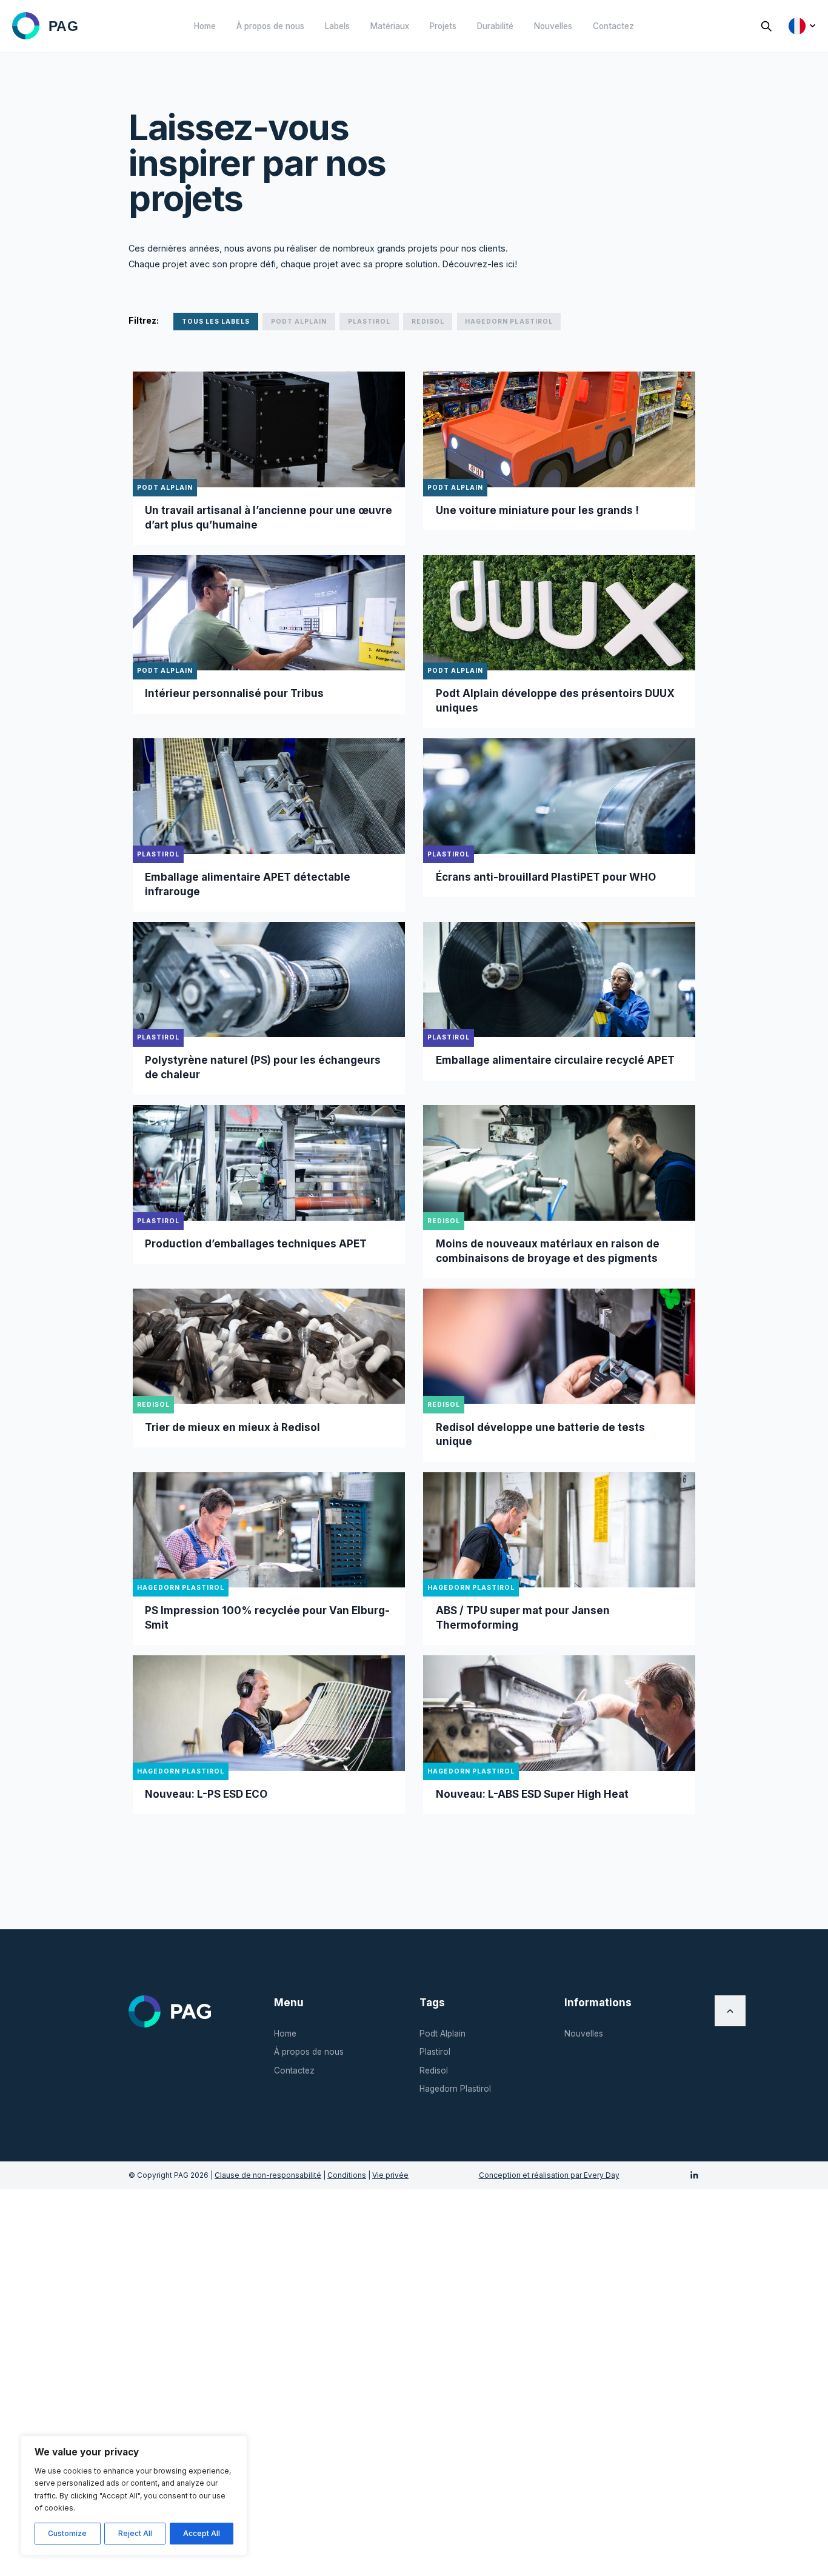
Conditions (347, 2175)
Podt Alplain (299, 321)
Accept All (202, 2533)
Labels (337, 26)
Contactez (613, 26)
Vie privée (390, 2175)
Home (205, 26)
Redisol (428, 321)
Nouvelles (553, 26)
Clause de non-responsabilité (268, 2175)
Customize (67, 2533)
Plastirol (369, 321)
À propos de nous (270, 26)
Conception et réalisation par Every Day (549, 2175)
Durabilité (495, 26)
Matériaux (390, 26)
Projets (443, 26)
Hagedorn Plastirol (509, 321)
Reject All (135, 2533)
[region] (134, 2495)
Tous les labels (216, 321)
